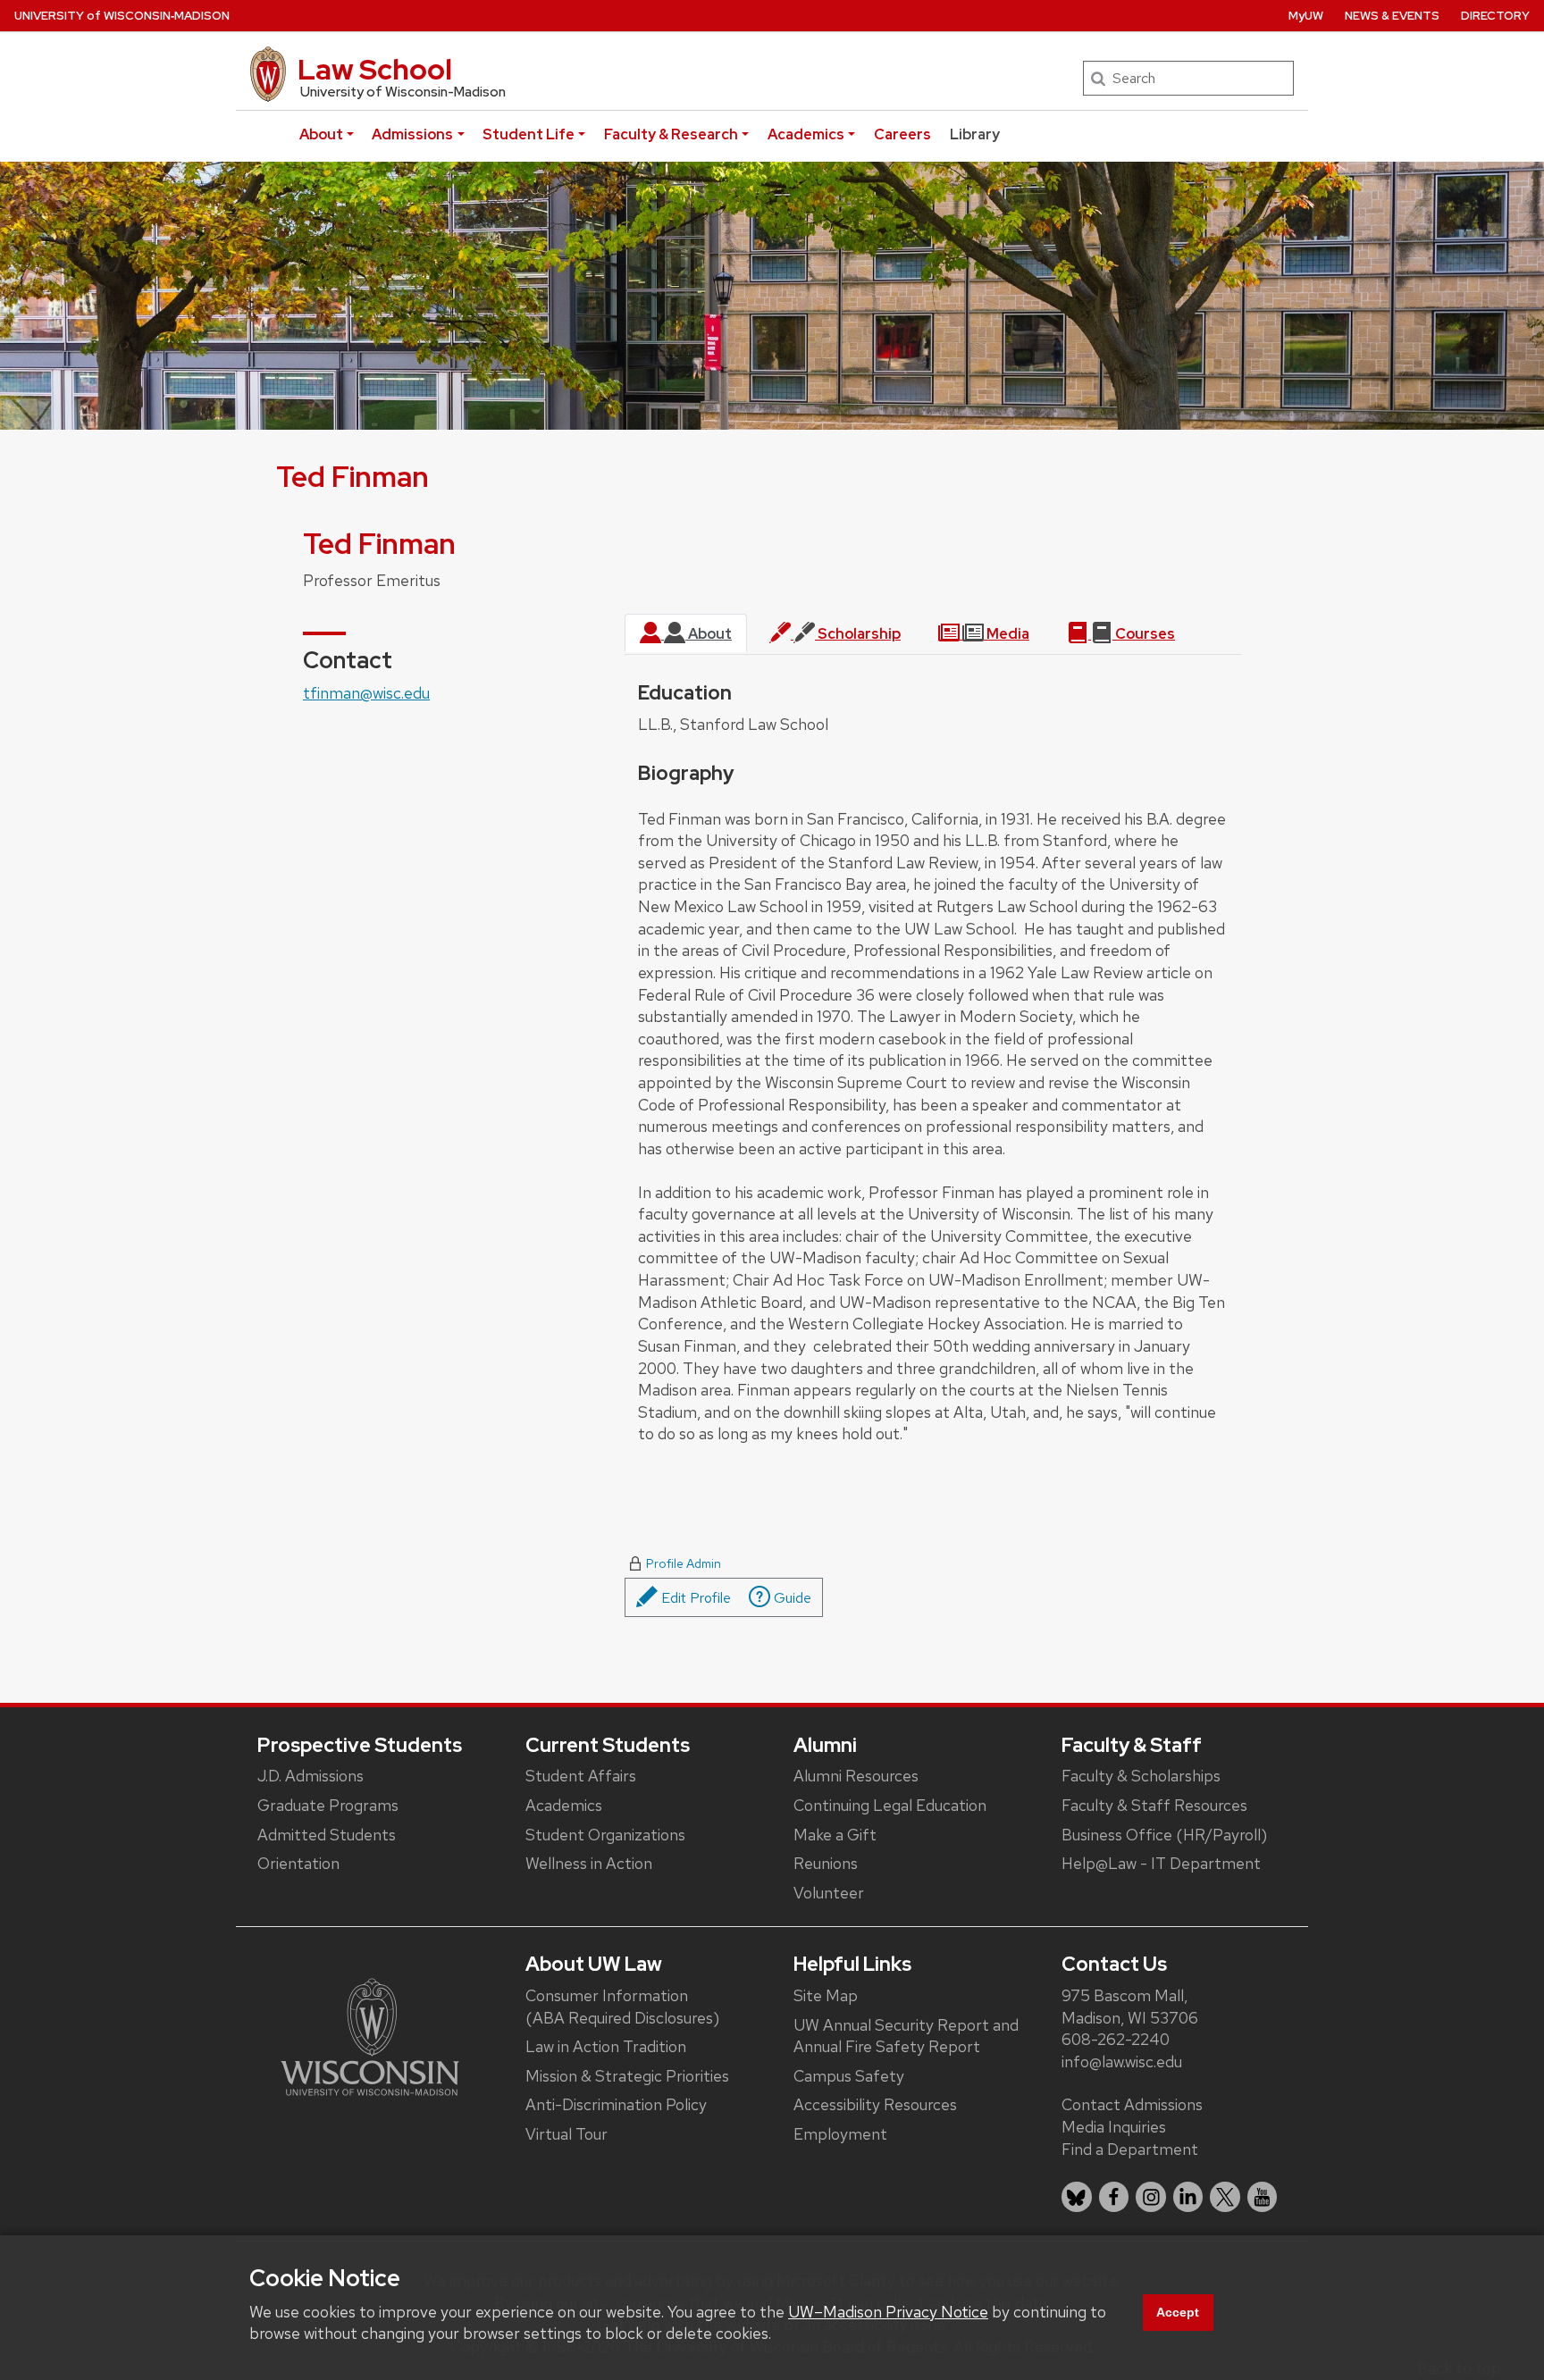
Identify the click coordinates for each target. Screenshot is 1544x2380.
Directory (1495, 16)
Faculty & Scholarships (1141, 1776)
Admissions (412, 134)
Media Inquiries (1114, 2127)
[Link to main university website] (370, 2035)
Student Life (529, 134)
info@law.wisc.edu (1122, 2062)
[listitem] (1077, 2197)
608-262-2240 (1116, 2039)
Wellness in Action (589, 1863)
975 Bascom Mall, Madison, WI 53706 (1130, 2007)
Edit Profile (694, 1598)
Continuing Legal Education (890, 1805)
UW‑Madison (122, 16)
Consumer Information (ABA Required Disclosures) (622, 2007)
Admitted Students (327, 1835)
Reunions (826, 1863)
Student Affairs (581, 1776)
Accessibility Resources (875, 2104)
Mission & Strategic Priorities (627, 2076)
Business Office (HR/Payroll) (1164, 1835)
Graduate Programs (328, 1805)
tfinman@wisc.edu (366, 693)
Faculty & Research (671, 134)
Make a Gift (835, 1835)
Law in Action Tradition (606, 2046)
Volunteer (829, 1893)
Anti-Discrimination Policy (616, 2104)
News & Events (1392, 16)
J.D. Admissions (310, 1776)
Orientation (298, 1863)
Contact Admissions (1132, 2104)
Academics (806, 134)
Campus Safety (849, 2076)
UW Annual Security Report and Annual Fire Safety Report (906, 2036)
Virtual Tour (566, 2134)
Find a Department (1130, 2149)
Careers (902, 134)
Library (975, 134)
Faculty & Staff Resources (1154, 1805)
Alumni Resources (856, 1776)
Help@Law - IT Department (1161, 1863)
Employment (840, 2134)
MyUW (1306, 16)
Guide (791, 1598)
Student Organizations (605, 1835)
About (321, 134)
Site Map (826, 1995)
